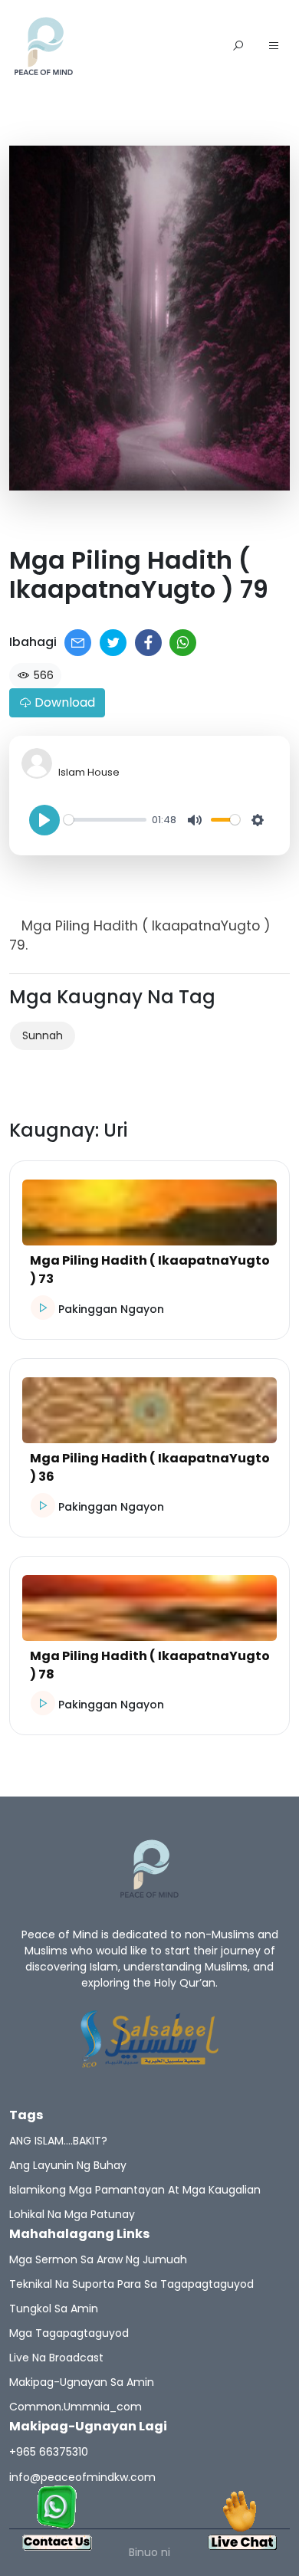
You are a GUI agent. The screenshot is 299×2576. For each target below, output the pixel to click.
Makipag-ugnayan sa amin (82, 2382)
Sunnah (43, 1035)
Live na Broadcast (56, 2358)
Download (63, 702)
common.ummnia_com (76, 2407)
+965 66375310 (49, 2452)
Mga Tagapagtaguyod (69, 2333)
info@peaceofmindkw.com (82, 2477)
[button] (274, 47)
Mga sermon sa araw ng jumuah (98, 2259)
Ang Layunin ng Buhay (68, 2165)
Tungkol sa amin (54, 2309)
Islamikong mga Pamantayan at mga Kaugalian (135, 2190)
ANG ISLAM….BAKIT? (58, 2141)
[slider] (105, 820)
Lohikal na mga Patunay (72, 2214)
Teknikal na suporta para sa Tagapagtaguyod (131, 2284)
